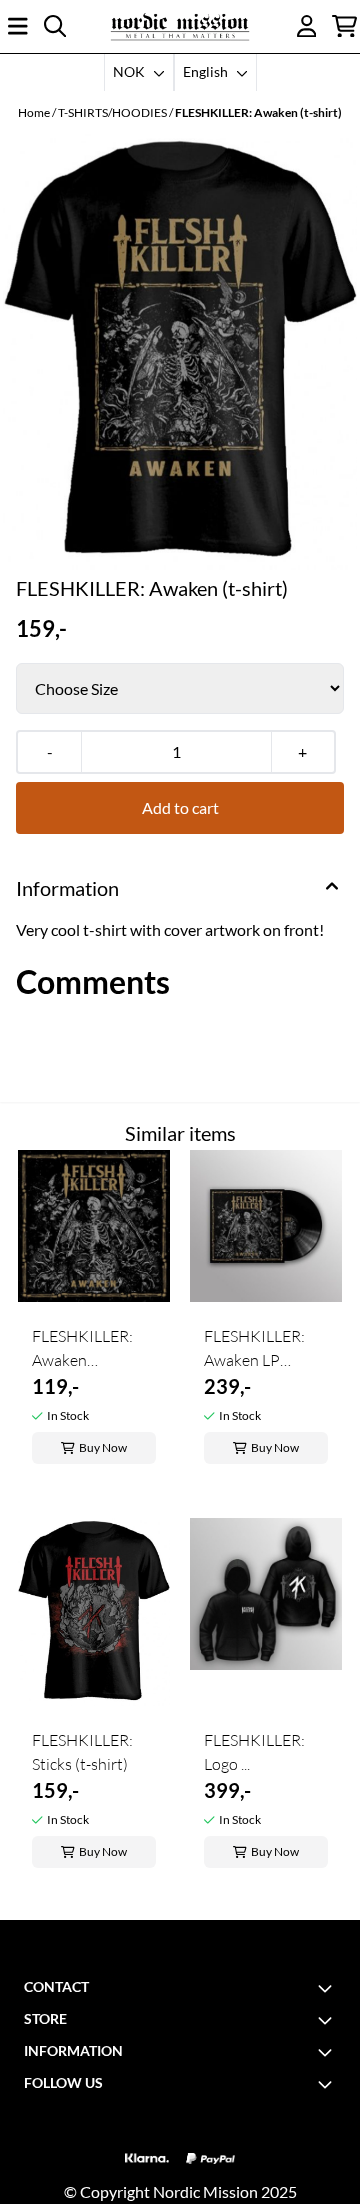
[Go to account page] (307, 26)
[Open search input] (55, 26)
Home (35, 112)
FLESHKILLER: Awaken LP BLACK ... (254, 1349)
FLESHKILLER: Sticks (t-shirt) (82, 1752)
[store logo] (180, 26)
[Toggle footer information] (328, 1988)
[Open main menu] (18, 26)
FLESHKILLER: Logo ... (254, 1752)
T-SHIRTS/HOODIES (113, 112)
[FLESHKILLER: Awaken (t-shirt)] (180, 352)
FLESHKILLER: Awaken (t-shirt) (258, 112)
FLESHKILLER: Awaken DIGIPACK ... (82, 1349)
